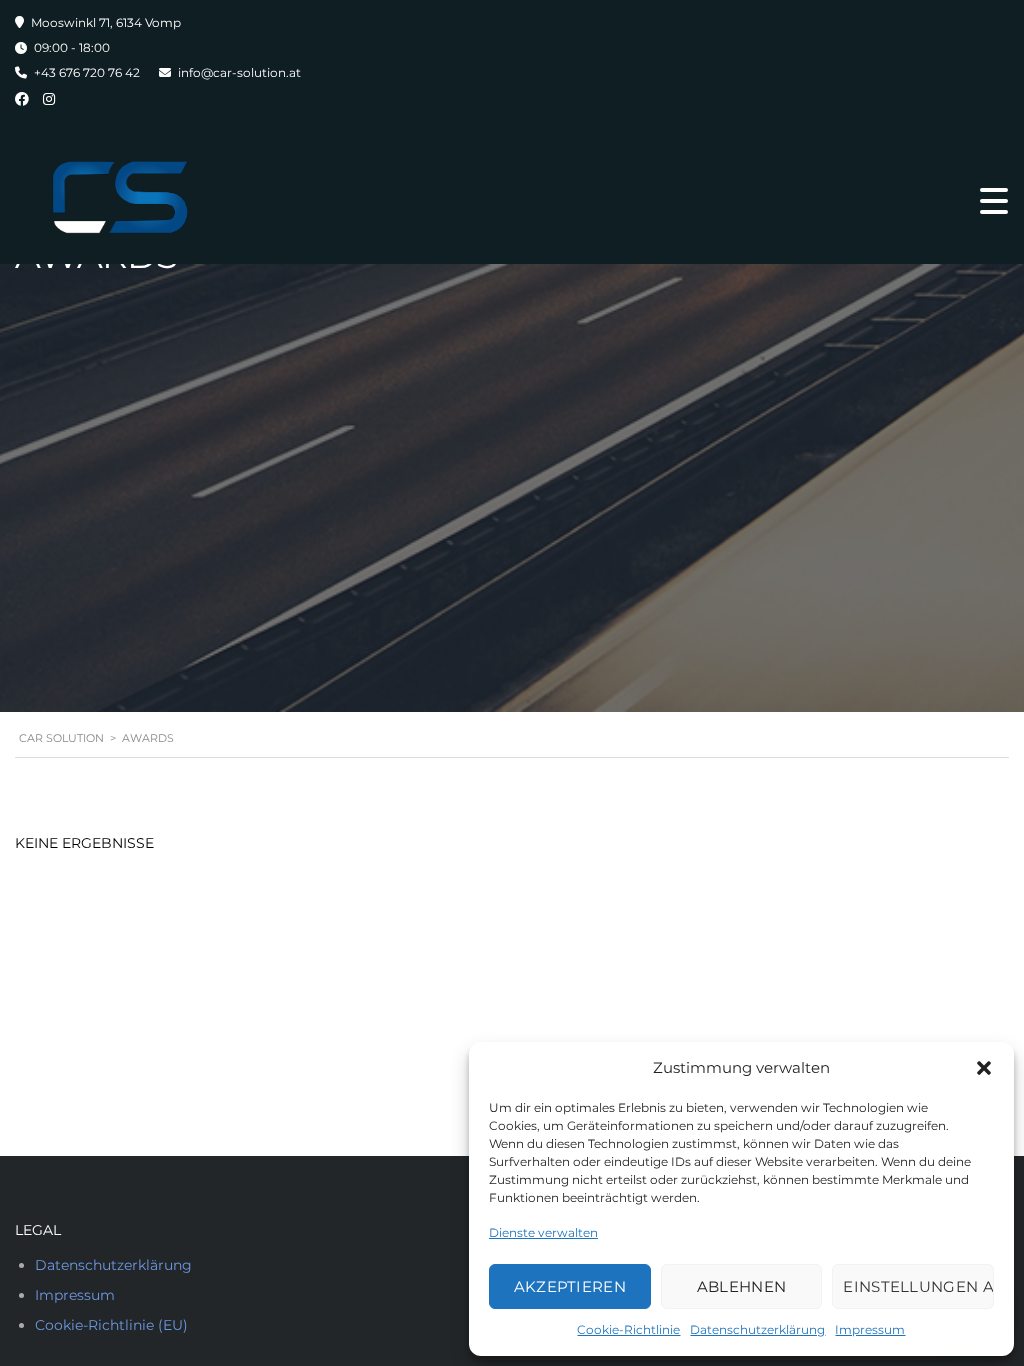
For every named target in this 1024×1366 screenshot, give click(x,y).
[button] (984, 1068)
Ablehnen (741, 1286)
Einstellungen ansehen (918, 1286)
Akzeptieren (570, 1286)
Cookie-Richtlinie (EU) (111, 1325)
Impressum (870, 1329)
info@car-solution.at (239, 72)
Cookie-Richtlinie (628, 1329)
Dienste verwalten (543, 1232)
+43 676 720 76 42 (87, 72)
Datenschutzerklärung (757, 1329)
